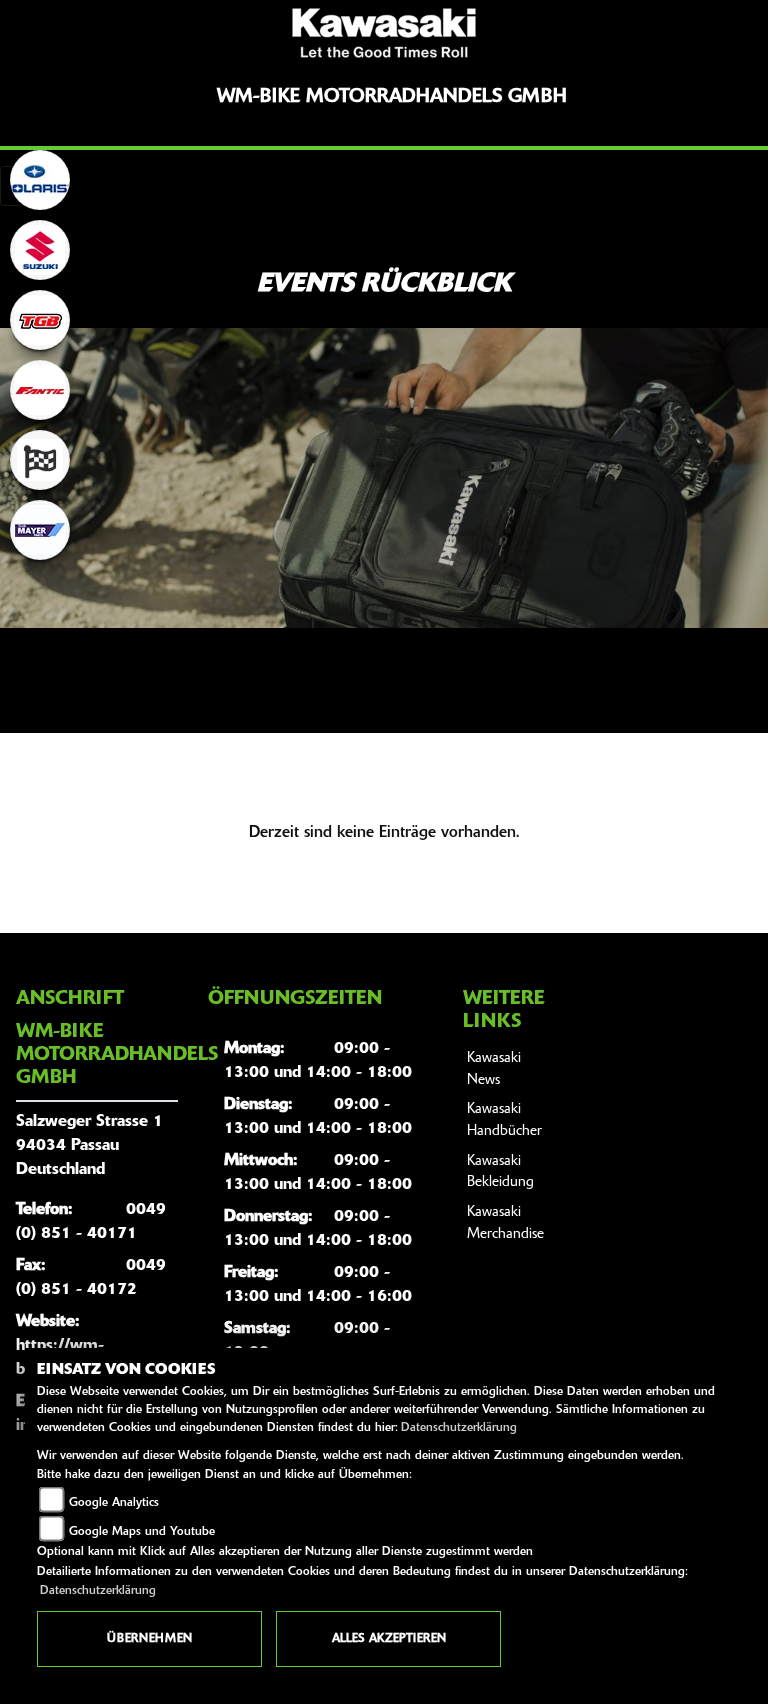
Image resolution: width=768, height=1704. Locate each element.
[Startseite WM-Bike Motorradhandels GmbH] (384, 33)
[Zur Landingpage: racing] (40, 460)
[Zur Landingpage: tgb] (40, 320)
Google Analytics (114, 1503)
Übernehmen (149, 1639)
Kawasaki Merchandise (505, 1223)
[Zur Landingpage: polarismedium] (40, 180)
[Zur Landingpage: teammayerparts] (40, 530)
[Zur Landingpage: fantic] (40, 390)
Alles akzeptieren (389, 1639)
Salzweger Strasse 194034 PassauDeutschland (89, 1146)
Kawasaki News (494, 1069)
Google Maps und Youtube (142, 1532)
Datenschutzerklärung (459, 1428)
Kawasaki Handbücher (504, 1120)
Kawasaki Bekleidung (500, 1172)
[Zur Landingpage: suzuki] (40, 250)
